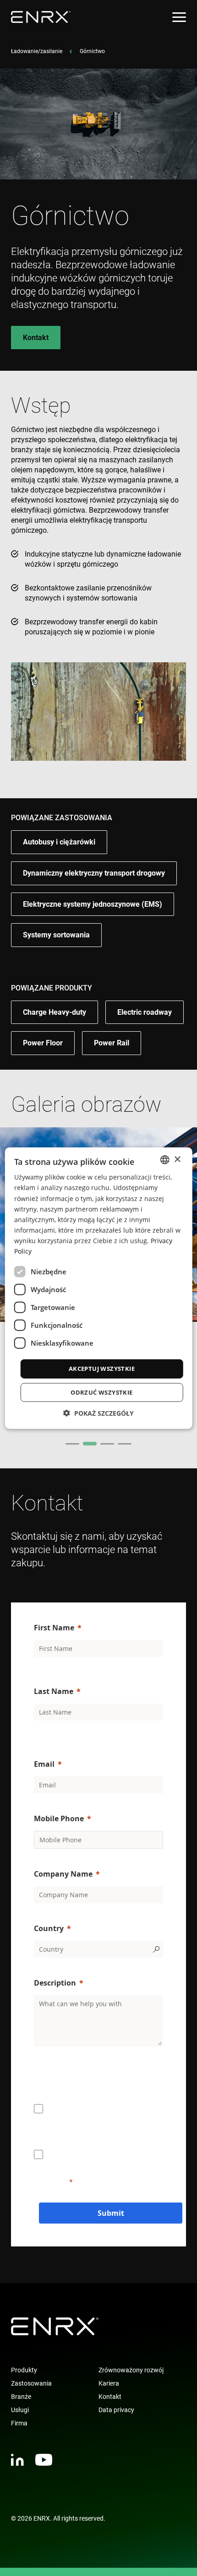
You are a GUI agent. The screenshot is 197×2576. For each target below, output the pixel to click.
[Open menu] (179, 17)
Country (49, 1928)
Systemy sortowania (56, 935)
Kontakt (36, 338)
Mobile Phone (59, 1818)
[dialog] (99, 1288)
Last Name (54, 1691)
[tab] (72, 1444)
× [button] (177, 1159)
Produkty (24, 2370)
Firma (19, 2423)
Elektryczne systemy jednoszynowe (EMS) (93, 904)
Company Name (63, 1874)
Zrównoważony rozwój (131, 2370)
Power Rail (112, 1043)
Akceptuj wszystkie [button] (102, 1369)
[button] (98, 1413)
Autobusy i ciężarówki (59, 842)
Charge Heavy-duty (55, 1012)
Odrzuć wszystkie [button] (101, 1392)
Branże (21, 2397)
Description (55, 1983)
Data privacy (116, 2410)
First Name (54, 1628)
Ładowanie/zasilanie (37, 51)
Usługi (20, 2410)
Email (44, 1764)
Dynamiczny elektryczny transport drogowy (94, 873)
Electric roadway (145, 1012)
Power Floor (43, 1043)
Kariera (109, 2383)
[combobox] (164, 1160)
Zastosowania (31, 2383)
